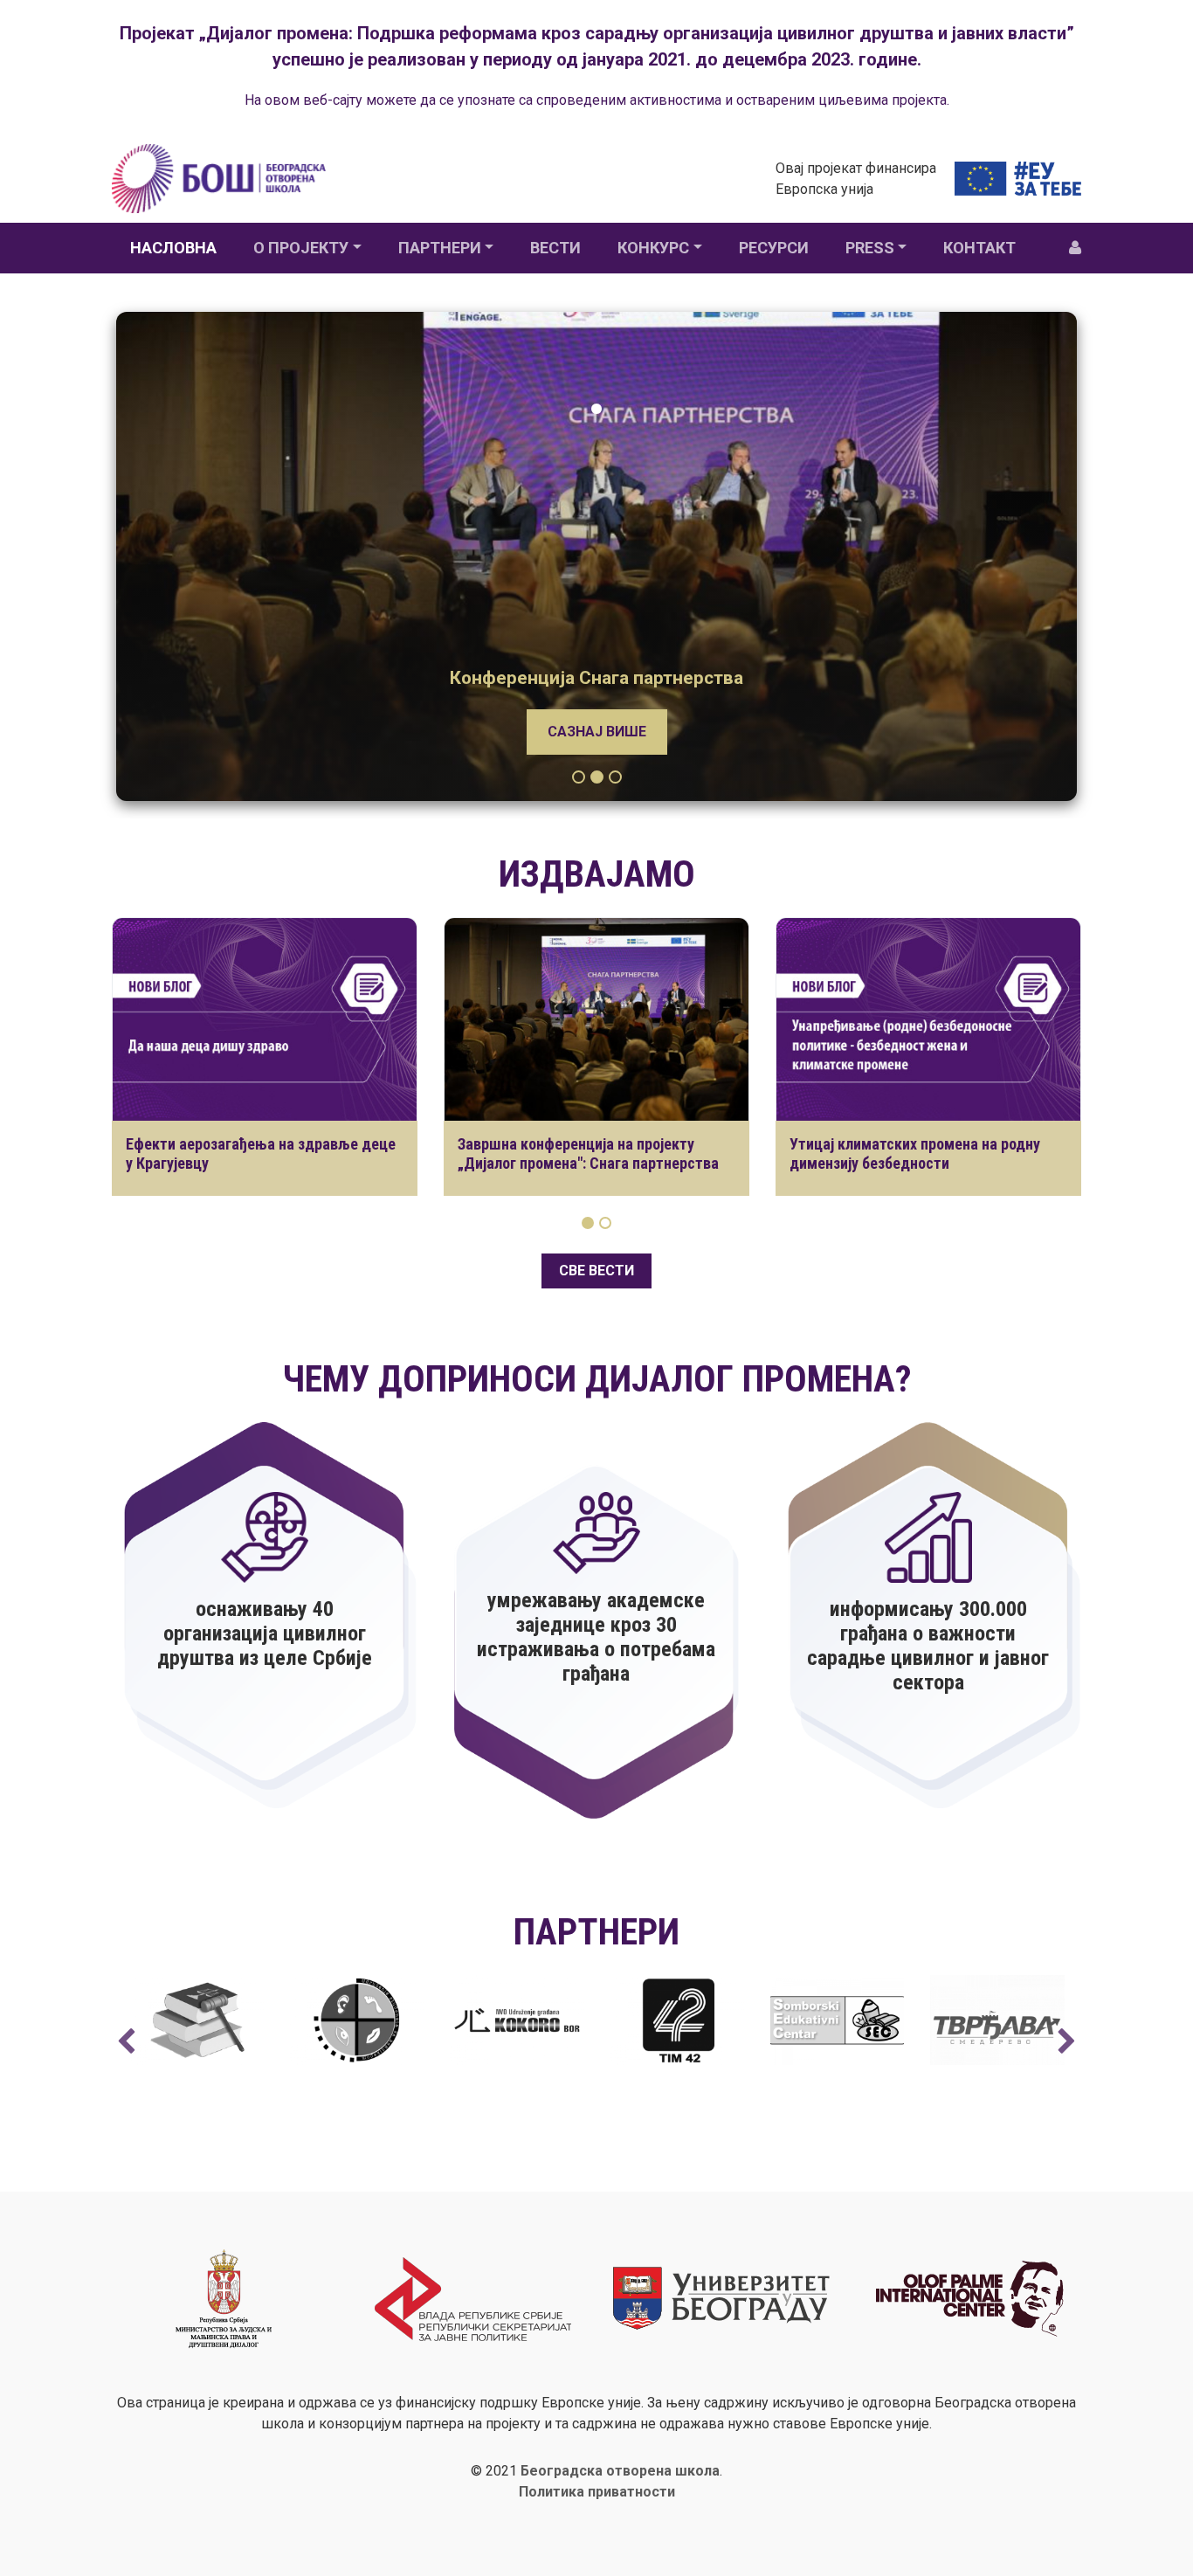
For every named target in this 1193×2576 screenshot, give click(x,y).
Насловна (173, 248)
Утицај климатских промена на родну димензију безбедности (915, 1153)
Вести (555, 248)
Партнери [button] (440, 248)
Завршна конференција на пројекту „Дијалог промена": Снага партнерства (588, 1153)
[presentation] (126, 2042)
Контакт (979, 248)
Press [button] (870, 248)
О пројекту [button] (301, 248)
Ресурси (774, 248)
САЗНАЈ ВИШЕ (597, 732)
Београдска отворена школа (620, 2471)
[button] (579, 777)
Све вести (596, 1271)
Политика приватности (597, 2492)
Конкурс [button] (653, 248)
